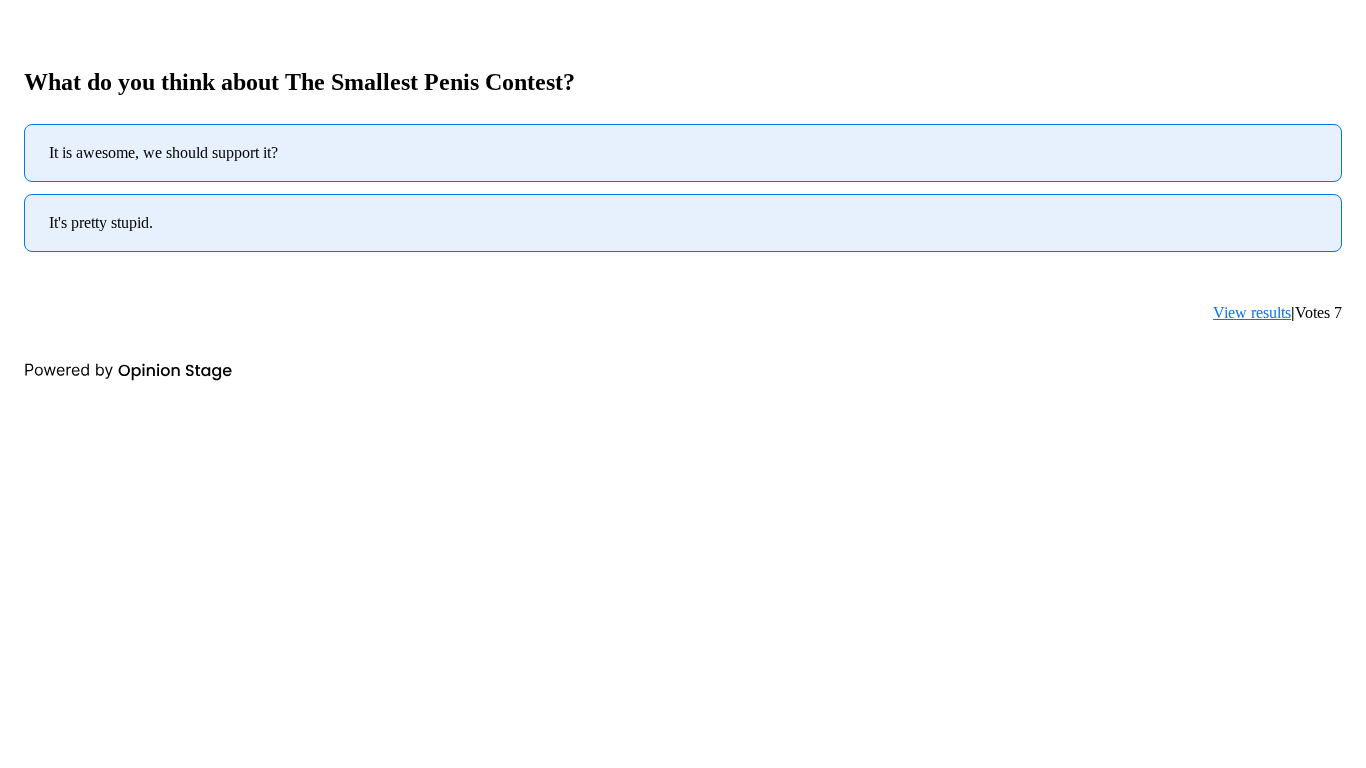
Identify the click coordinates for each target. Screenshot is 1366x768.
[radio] (683, 153)
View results (1252, 313)
